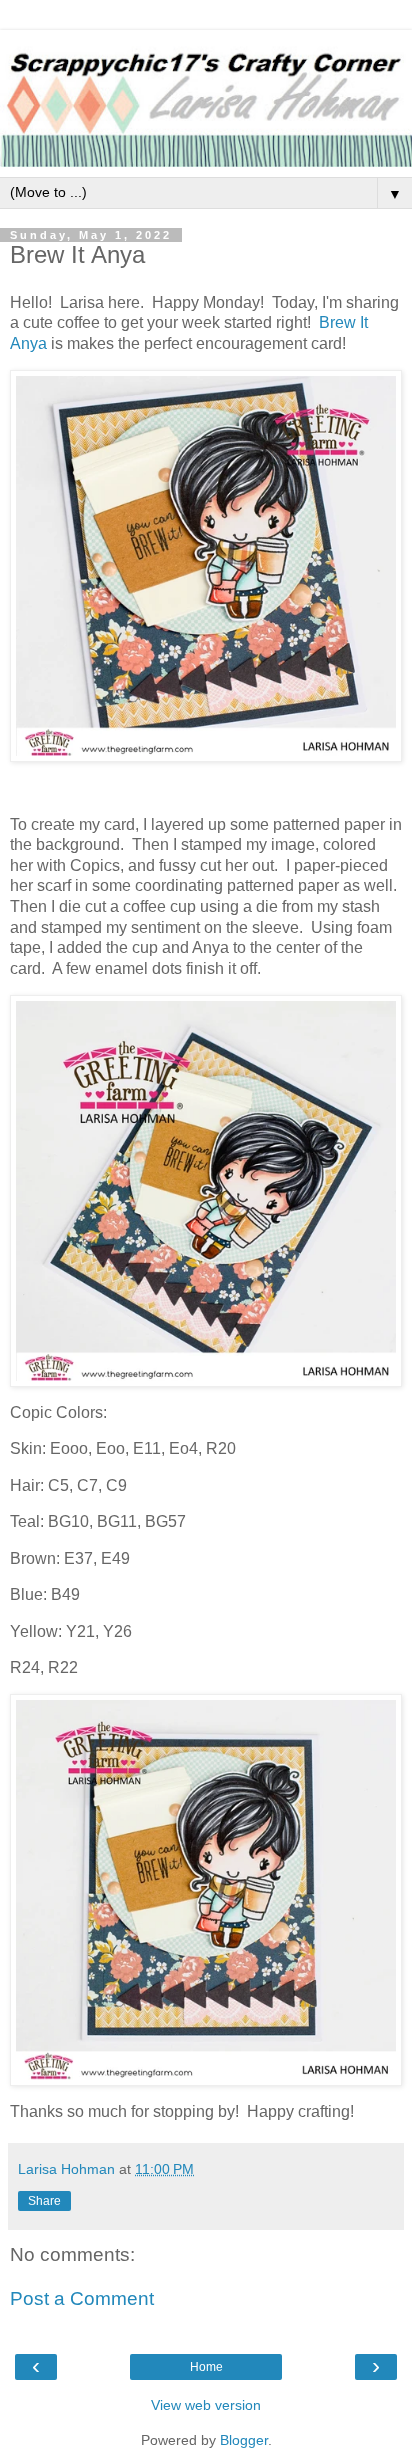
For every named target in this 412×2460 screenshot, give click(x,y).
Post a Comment (82, 2298)
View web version (206, 2405)
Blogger (244, 2440)
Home (206, 2367)
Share (44, 2201)
